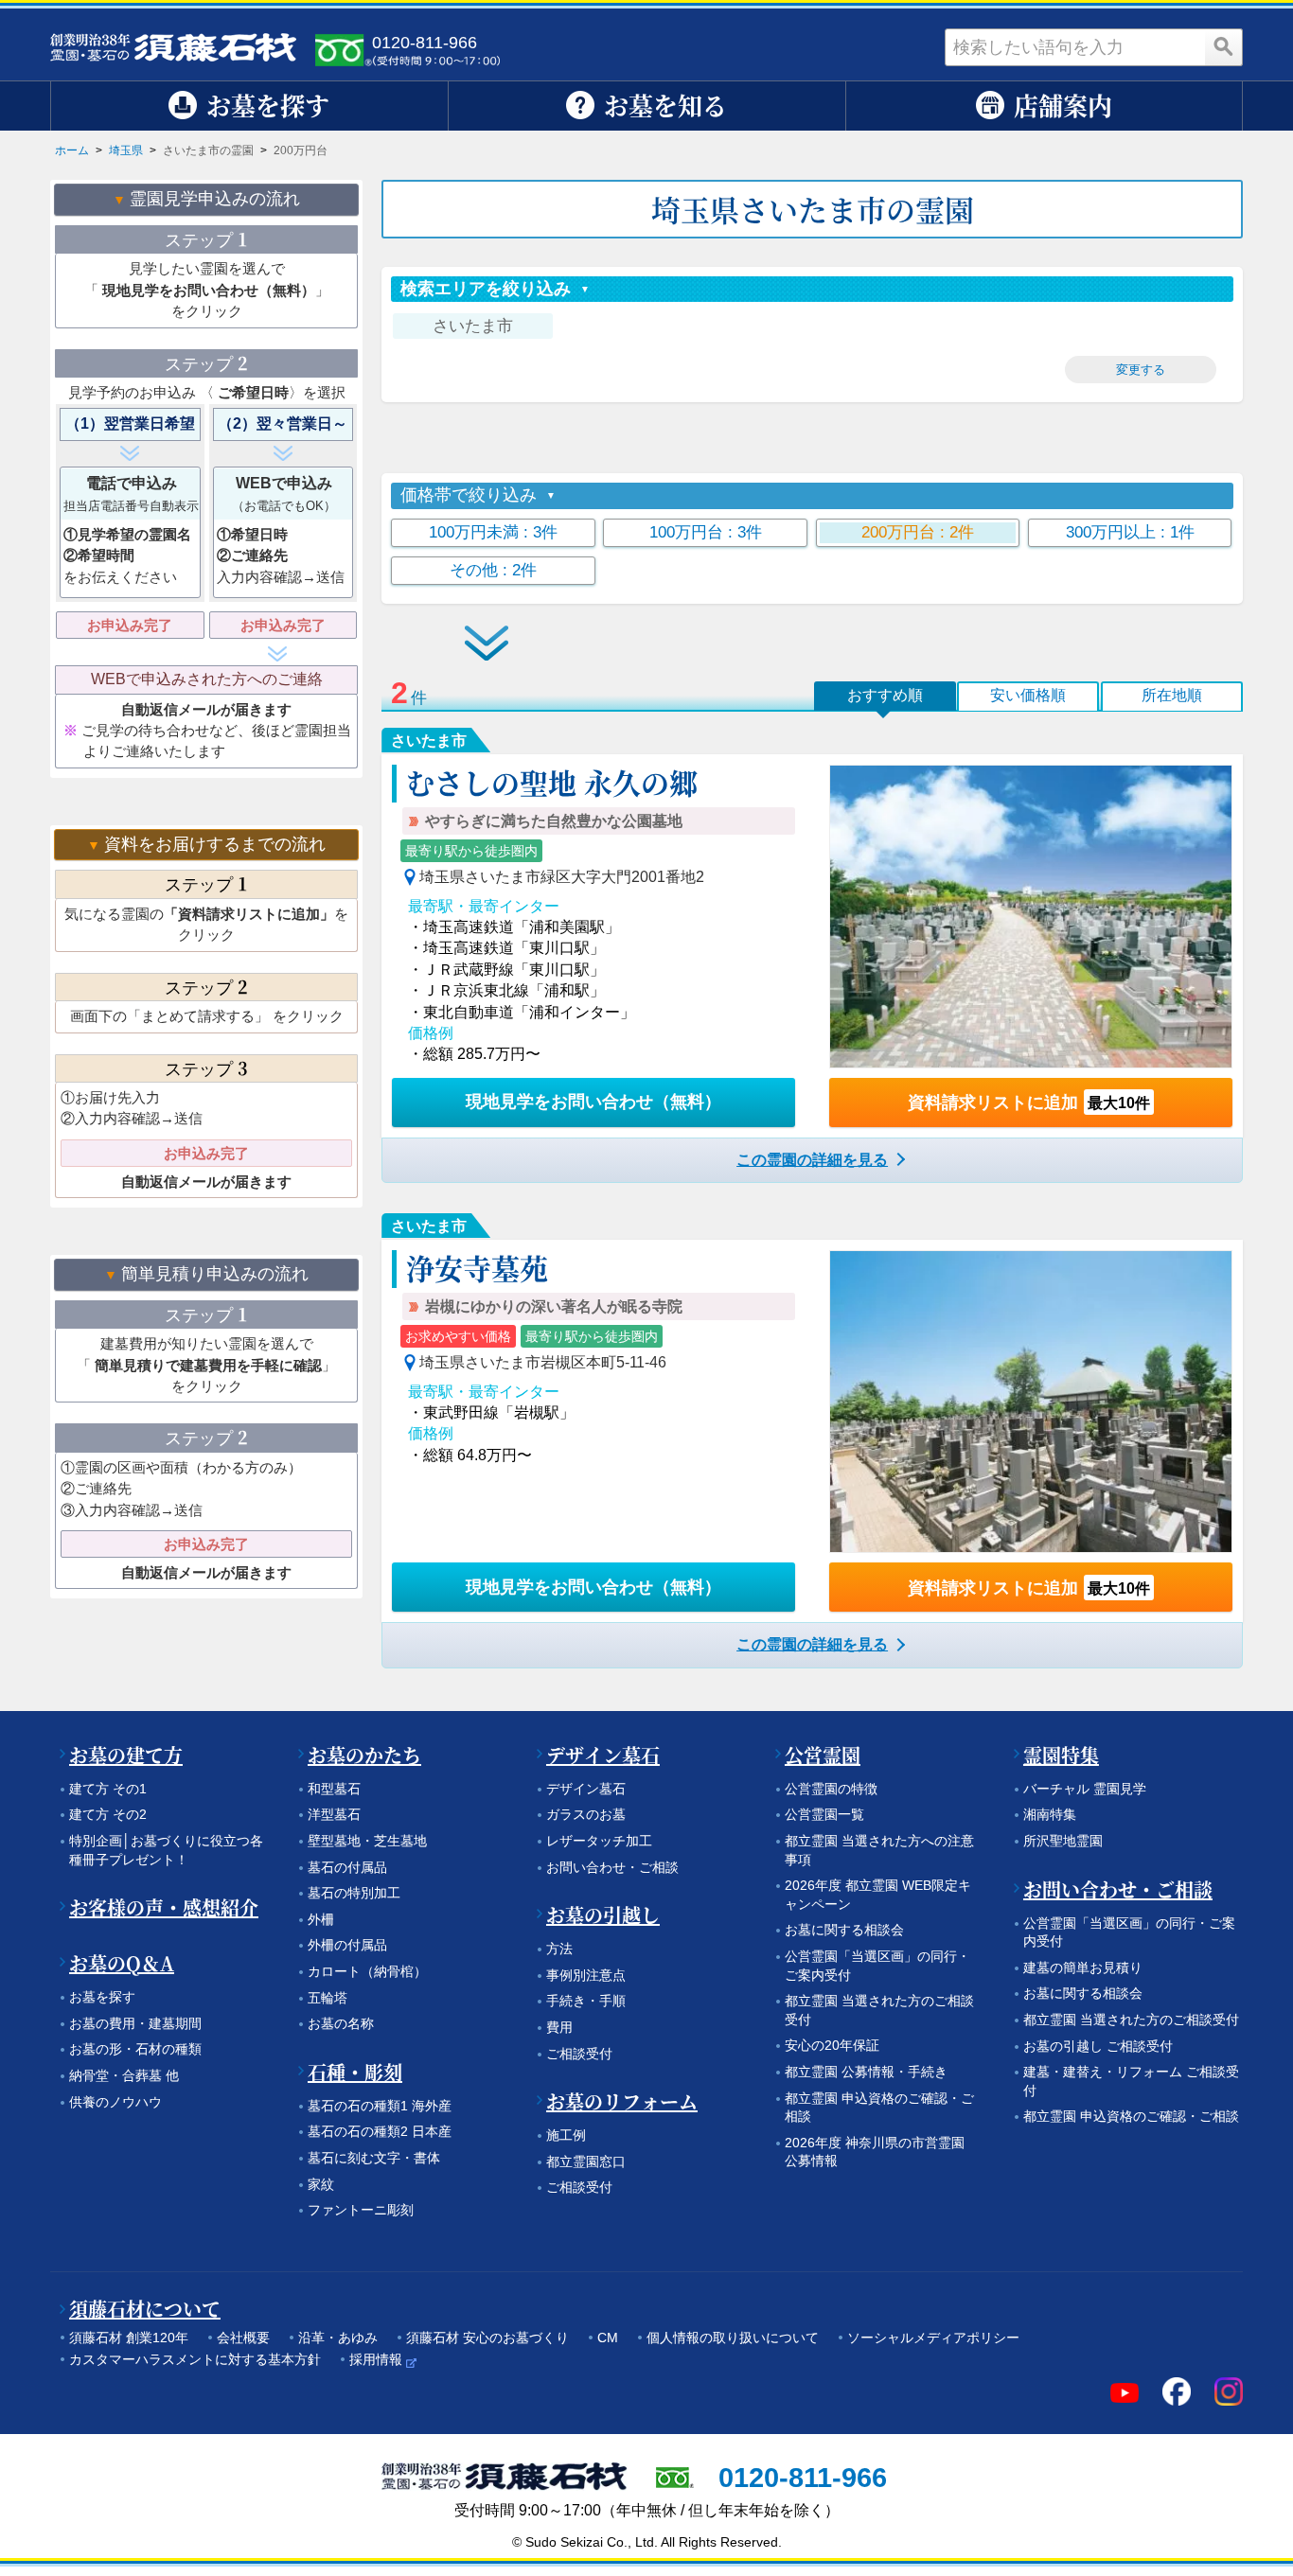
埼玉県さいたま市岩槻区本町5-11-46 (543, 1362)
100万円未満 (493, 532)
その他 (493, 570)
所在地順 (1172, 695)
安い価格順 (1028, 695)
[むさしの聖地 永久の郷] (1031, 916)
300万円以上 (1130, 532)
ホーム (72, 150)
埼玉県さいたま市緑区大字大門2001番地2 (562, 877)
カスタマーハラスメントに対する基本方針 (195, 2359)
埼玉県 (126, 150)
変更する (1141, 370)
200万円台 (918, 532)
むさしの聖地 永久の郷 (552, 782)
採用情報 (376, 2359)
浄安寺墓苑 (477, 1267)
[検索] (1224, 47)
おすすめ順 (885, 695)
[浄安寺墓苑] (1031, 1402)
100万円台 (706, 532)
